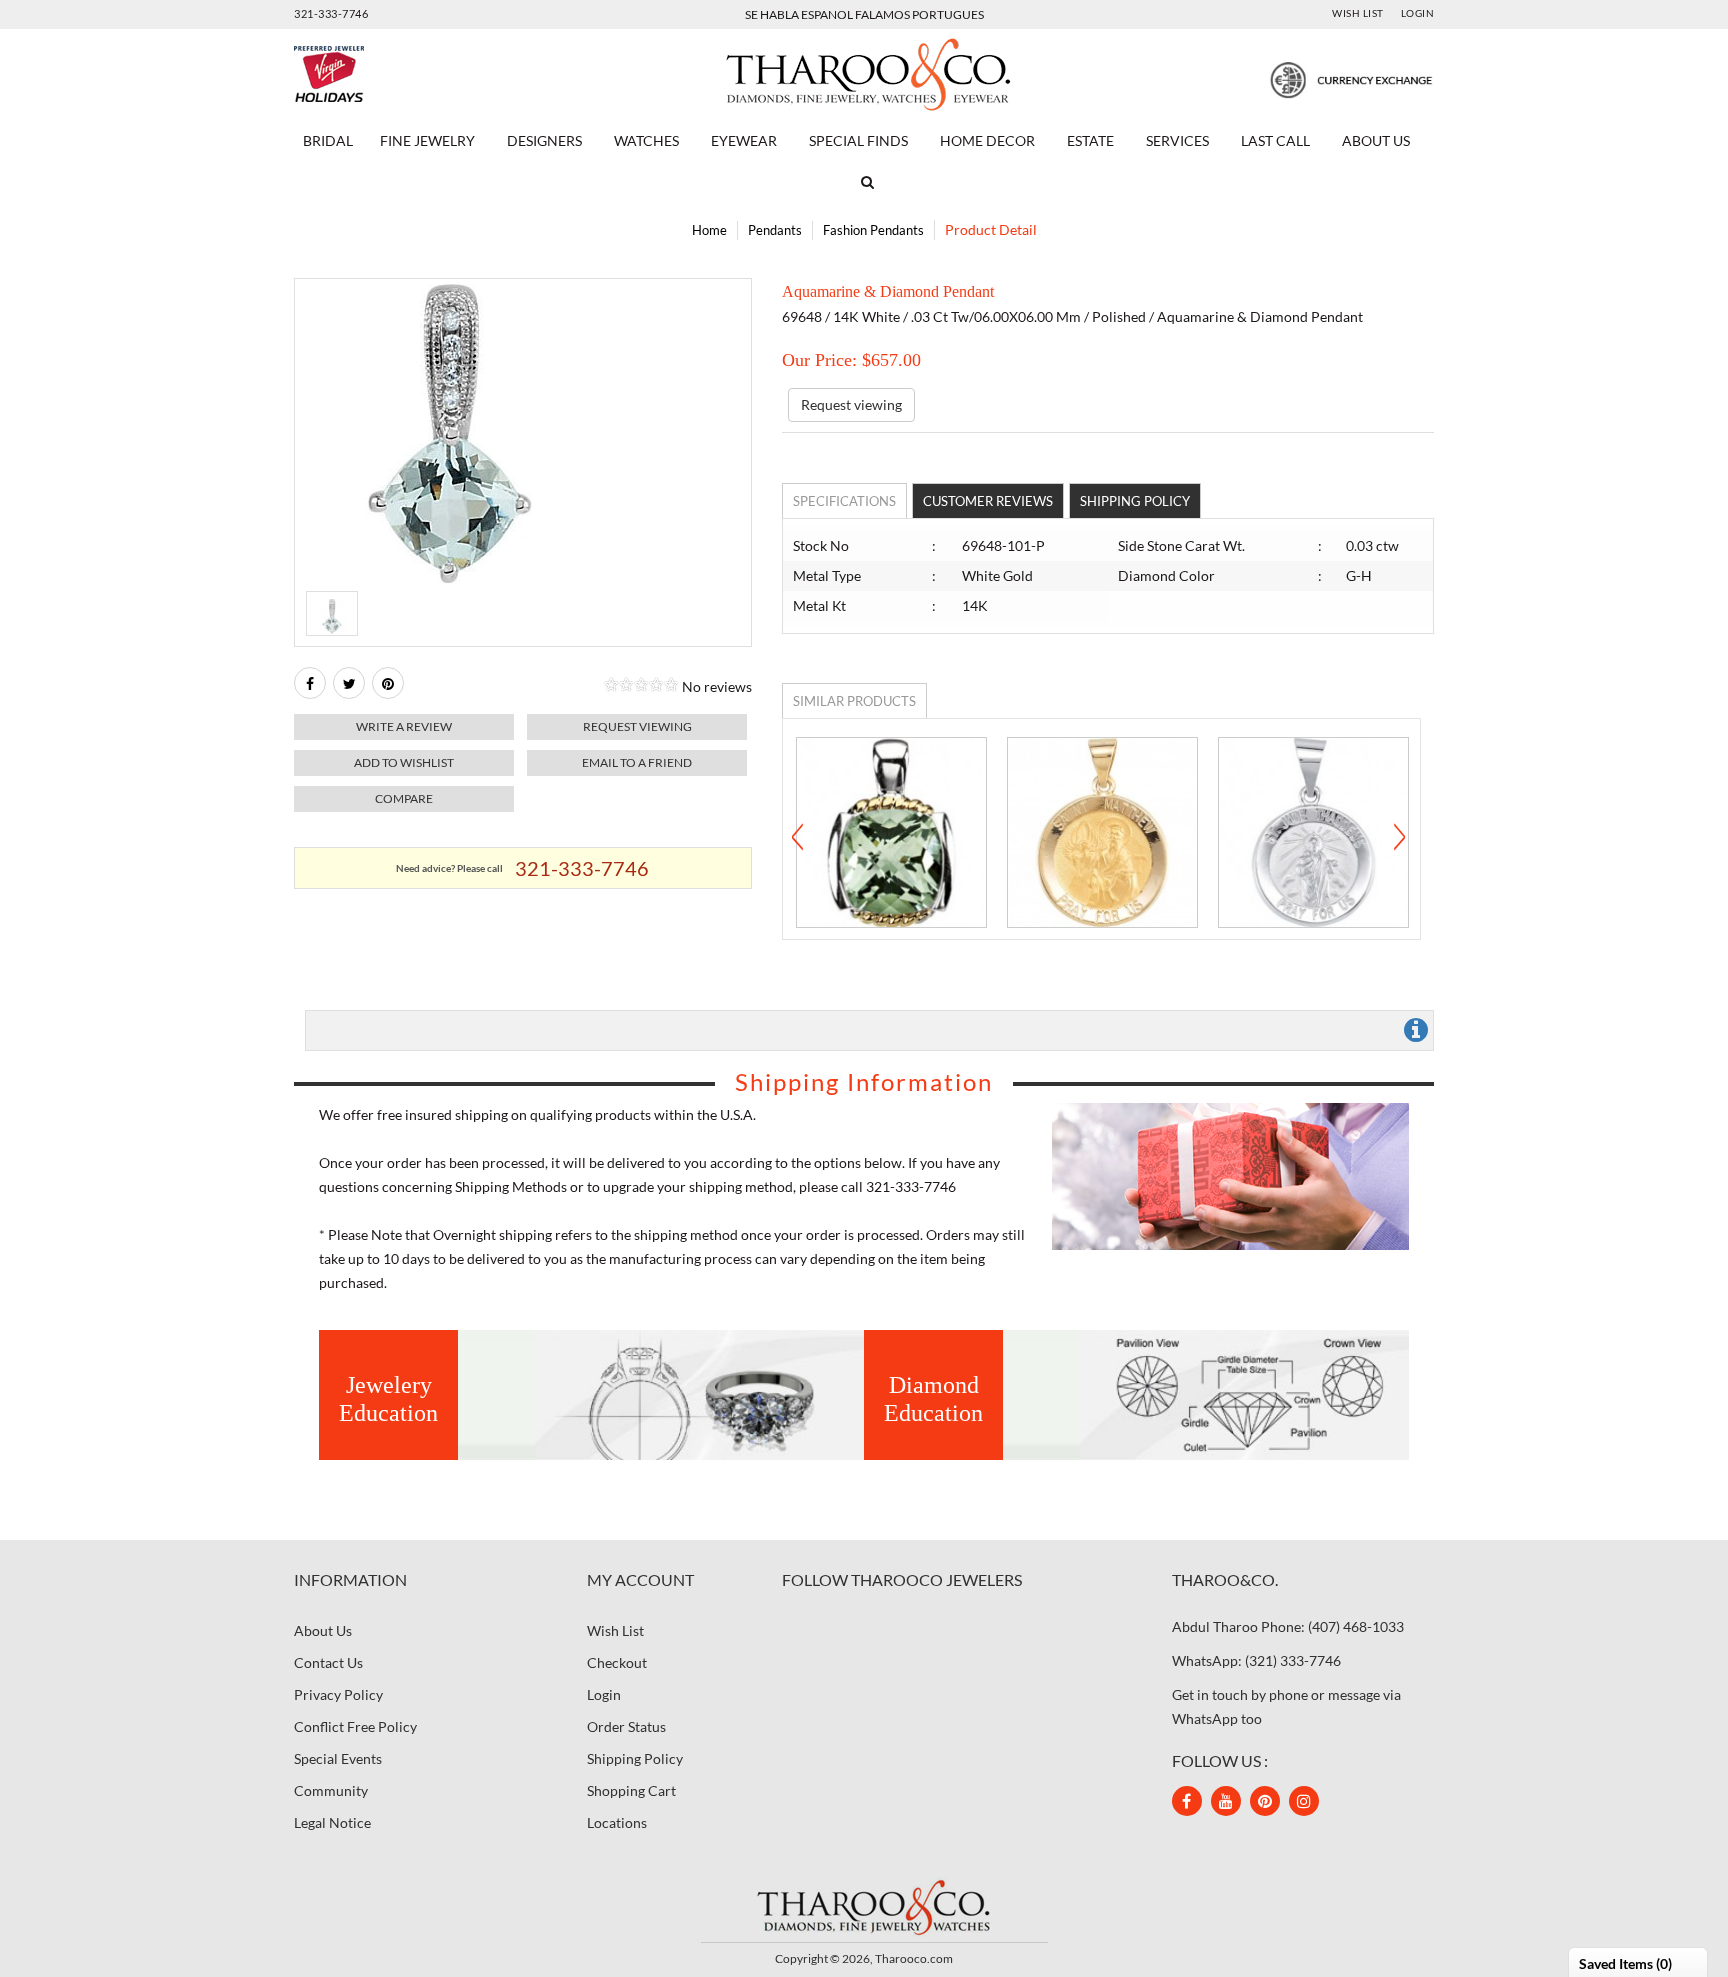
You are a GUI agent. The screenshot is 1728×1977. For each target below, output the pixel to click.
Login (1418, 13)
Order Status (626, 1726)
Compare (404, 798)
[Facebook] (310, 683)
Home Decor (987, 140)
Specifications (844, 501)
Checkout (617, 1662)
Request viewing (637, 726)
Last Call (1275, 140)
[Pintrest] (388, 683)
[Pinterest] (1265, 1801)
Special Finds (858, 140)
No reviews (717, 686)
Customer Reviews (988, 501)
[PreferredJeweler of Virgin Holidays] (376, 74)
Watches (646, 140)
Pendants (775, 230)
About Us (1376, 140)
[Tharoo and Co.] (864, 1906)
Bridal (328, 140)
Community (331, 1790)
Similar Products (854, 701)
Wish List (1358, 13)
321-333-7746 (331, 13)
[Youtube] (1226, 1801)
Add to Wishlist (404, 762)
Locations (617, 1822)
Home (709, 230)
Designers (544, 140)
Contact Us (328, 1662)
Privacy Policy (338, 1694)
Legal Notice (332, 1822)
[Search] (864, 182)
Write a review (404, 726)
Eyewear (744, 140)
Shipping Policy (1135, 501)
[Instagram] (1304, 1801)
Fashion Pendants (873, 230)
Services (1177, 140)
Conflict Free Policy (355, 1726)
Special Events (338, 1758)
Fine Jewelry (427, 140)
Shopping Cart (631, 1790)
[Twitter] (349, 683)
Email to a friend (637, 762)
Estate (1090, 140)
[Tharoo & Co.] (864, 72)
